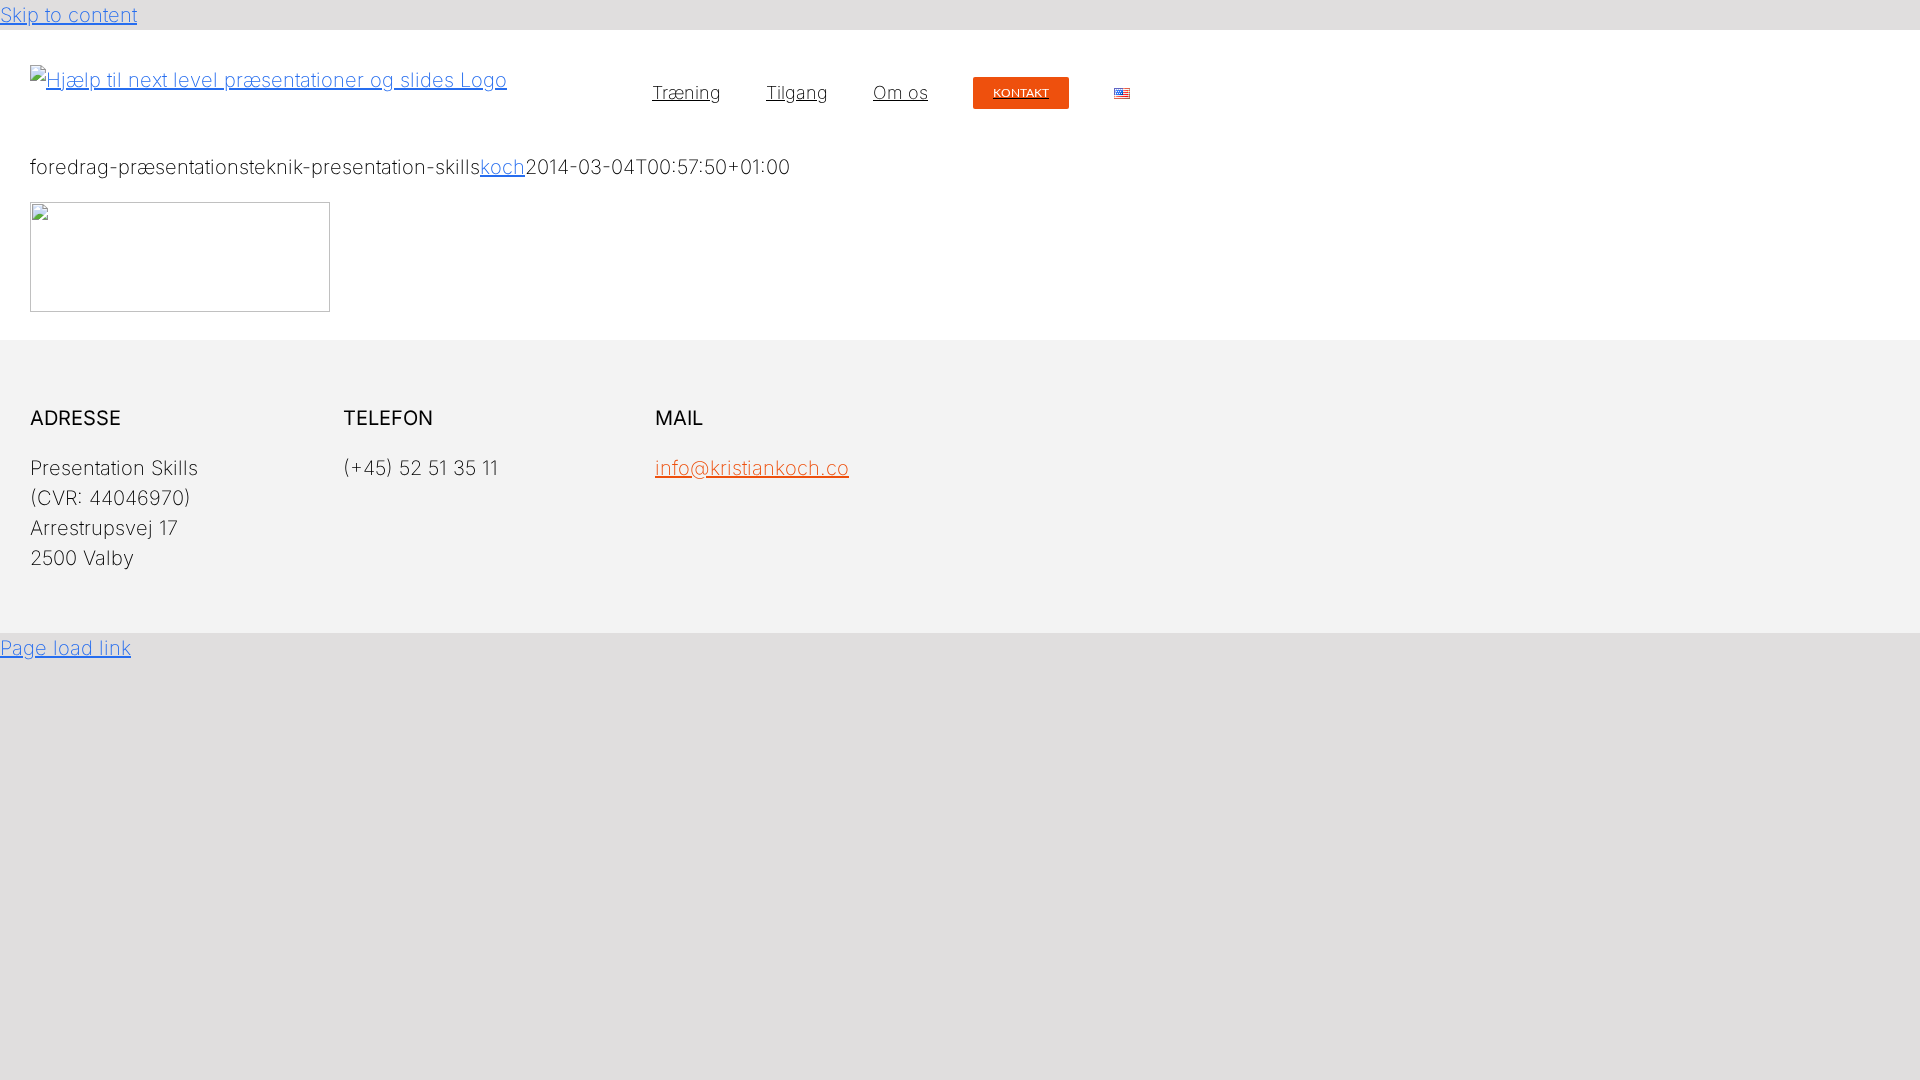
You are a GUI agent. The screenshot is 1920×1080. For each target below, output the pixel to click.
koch (502, 167)
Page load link (65, 648)
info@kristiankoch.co (752, 468)
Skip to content (68, 15)
